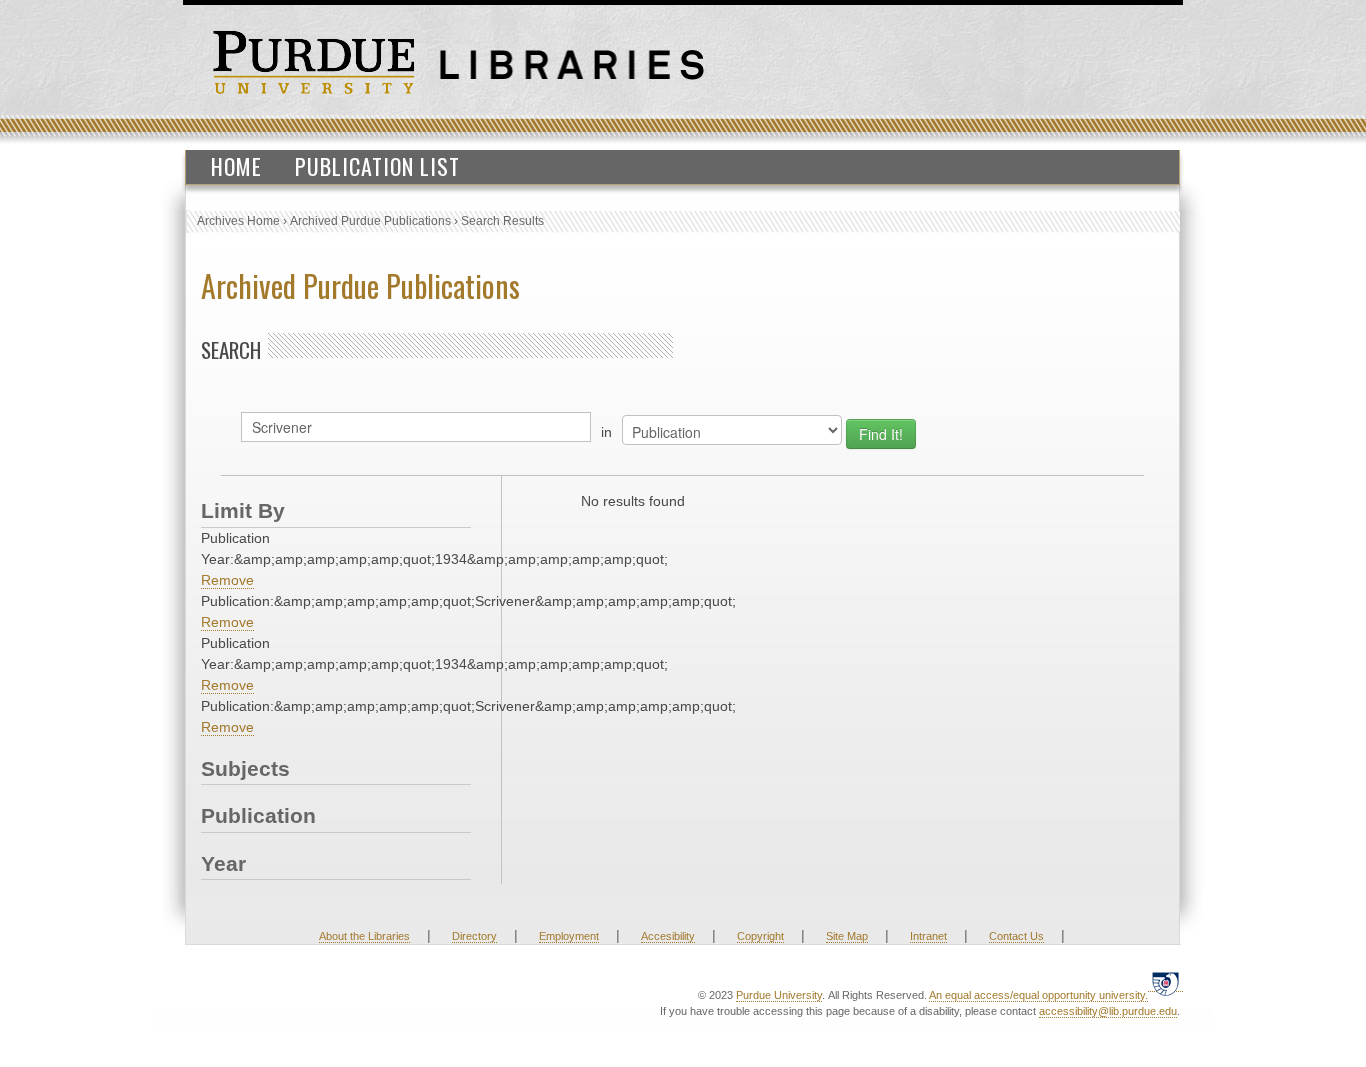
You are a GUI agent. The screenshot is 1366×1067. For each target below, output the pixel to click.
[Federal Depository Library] (1165, 983)
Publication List (377, 166)
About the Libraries (364, 936)
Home (236, 166)
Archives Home (238, 221)
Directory (474, 936)
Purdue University (779, 995)
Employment (569, 936)
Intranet (928, 936)
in (606, 432)
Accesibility (668, 936)
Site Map (847, 936)
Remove (227, 580)
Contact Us (1016, 936)
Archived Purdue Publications (370, 221)
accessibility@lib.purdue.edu (1108, 1011)
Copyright (760, 936)
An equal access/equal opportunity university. (1038, 995)
